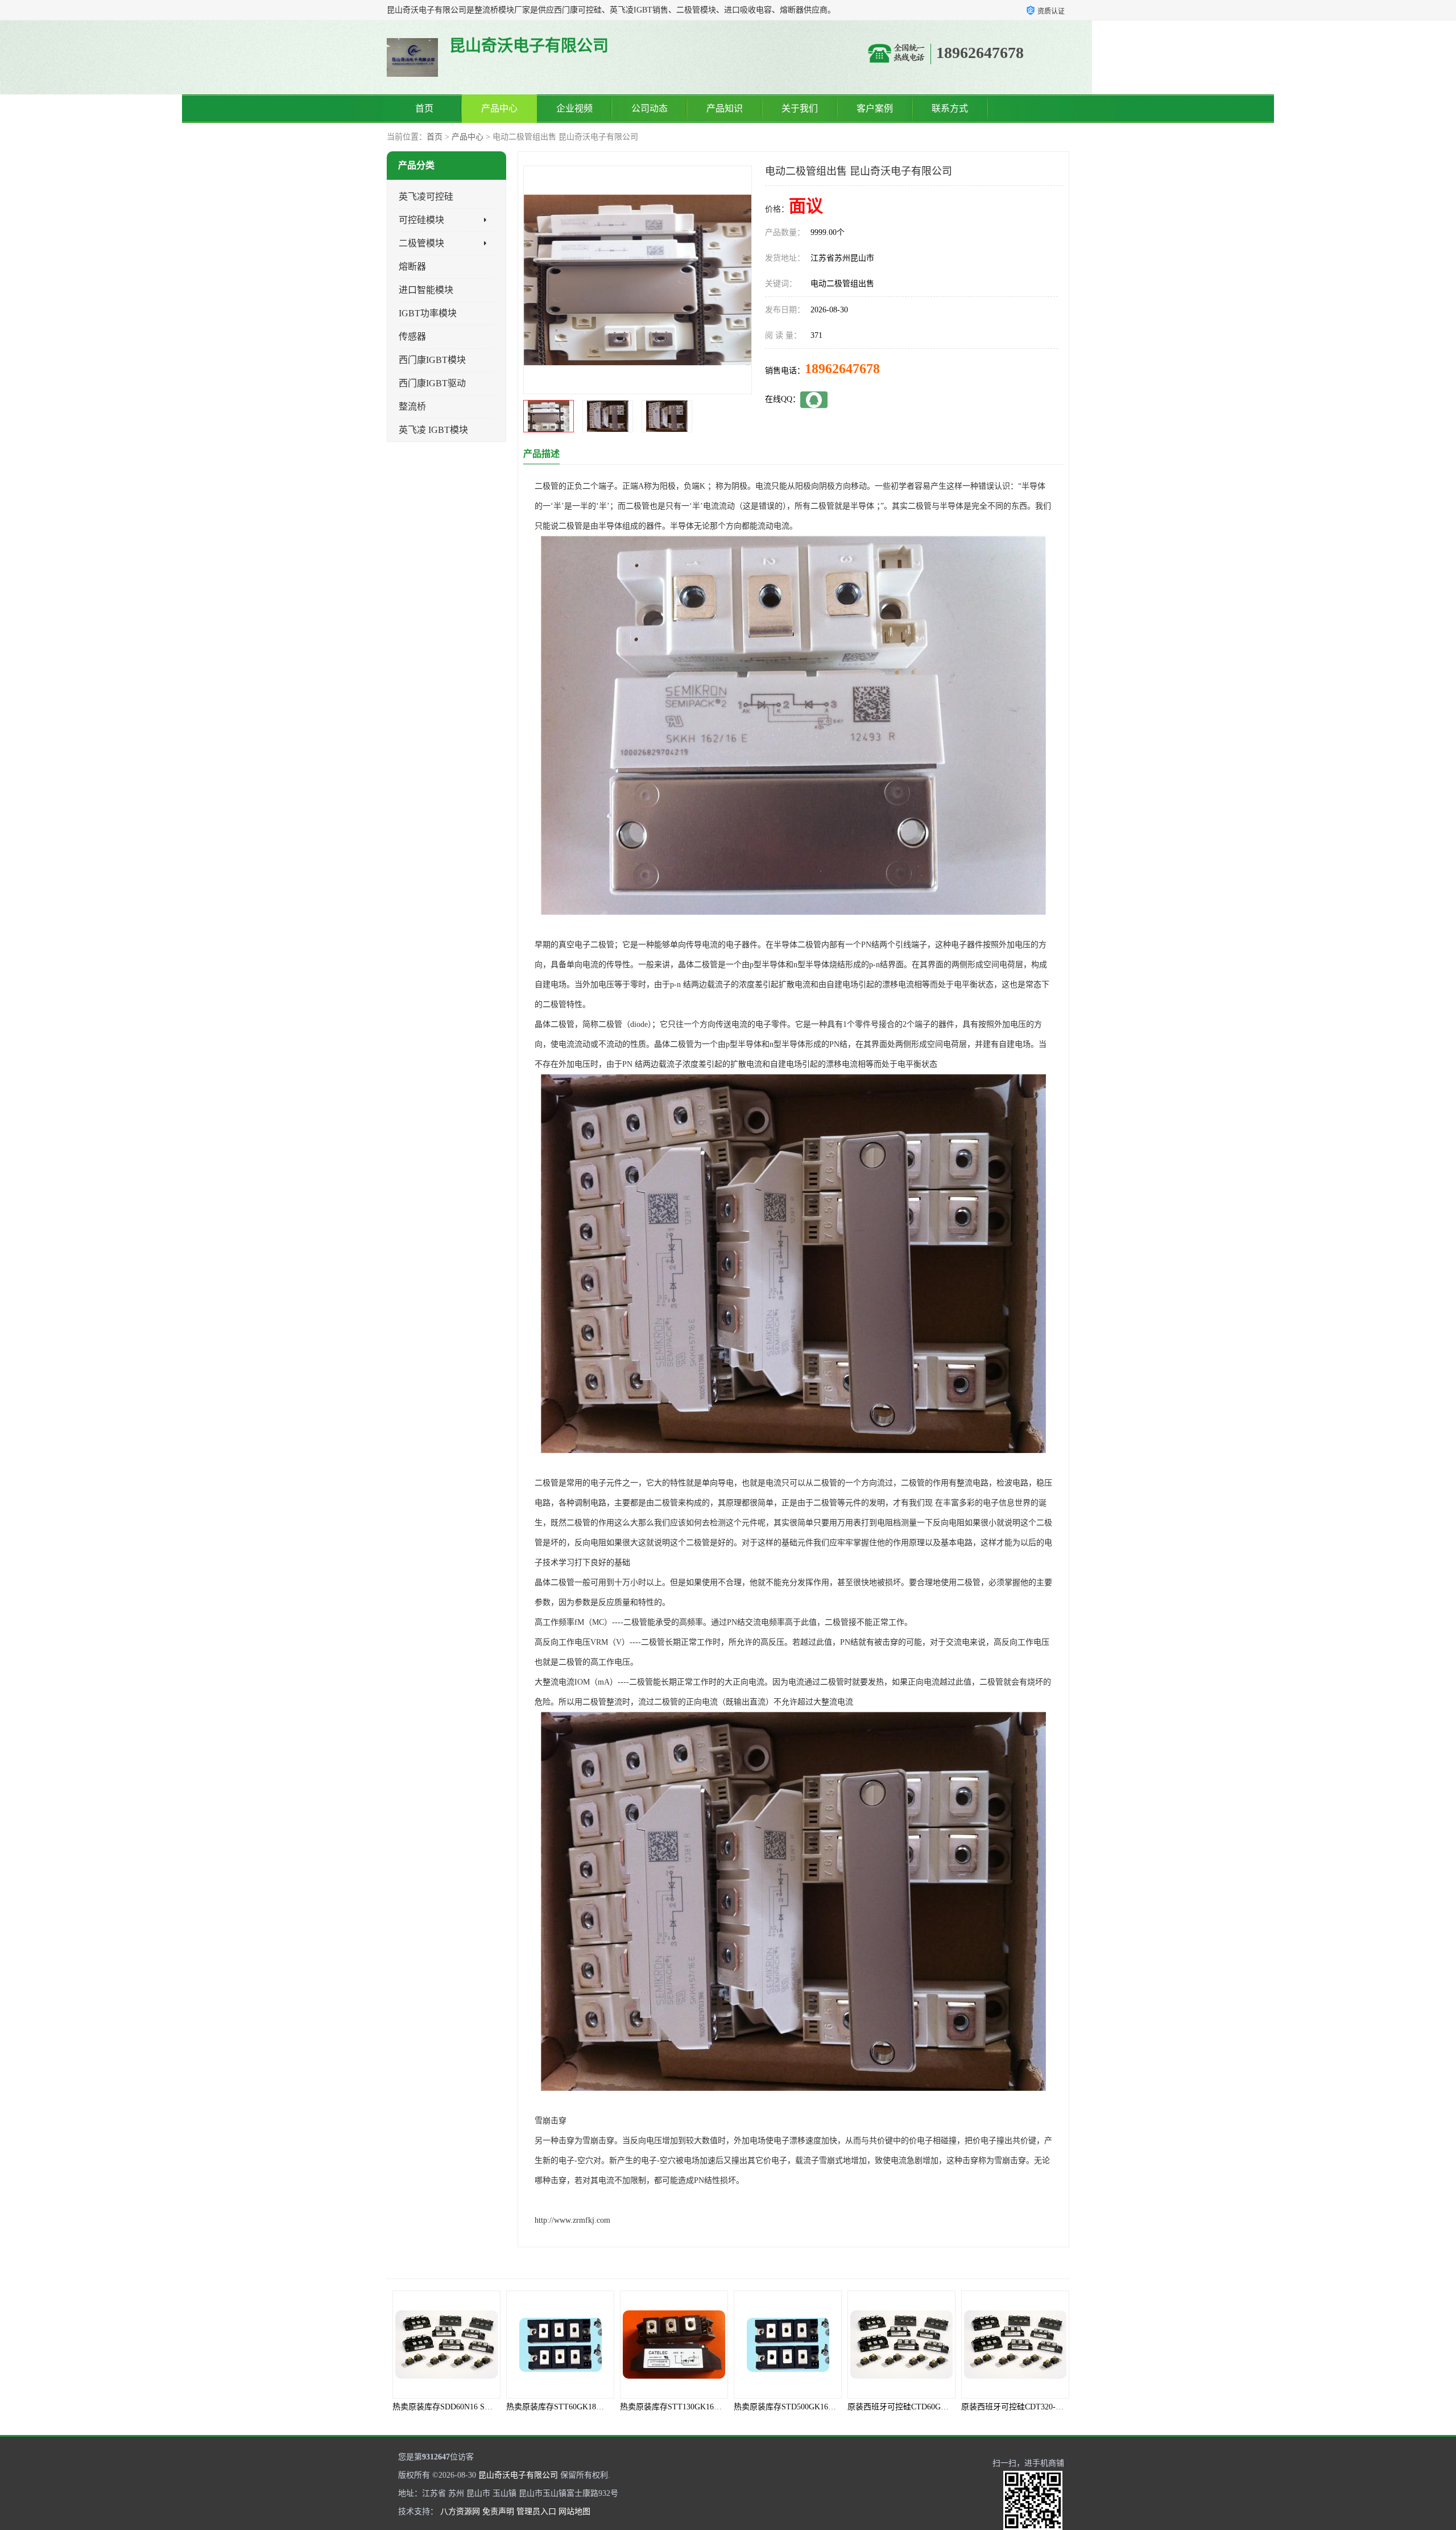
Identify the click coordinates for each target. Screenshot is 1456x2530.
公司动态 (650, 108)
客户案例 (875, 108)
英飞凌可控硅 (426, 197)
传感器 (412, 337)
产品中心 (499, 108)
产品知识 (725, 108)
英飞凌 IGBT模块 (433, 430)
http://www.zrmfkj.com (572, 2220)
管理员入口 (536, 2512)
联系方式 (950, 108)
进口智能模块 (426, 290)
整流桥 (412, 406)
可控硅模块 (421, 220)
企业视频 (574, 108)
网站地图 (574, 2512)
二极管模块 (421, 243)
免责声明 (498, 2512)
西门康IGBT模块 (432, 360)
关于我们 (800, 108)
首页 (424, 108)
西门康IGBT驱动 (432, 383)
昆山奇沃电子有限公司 (518, 2475)
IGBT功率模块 (428, 313)
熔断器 (412, 267)
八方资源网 (460, 2512)
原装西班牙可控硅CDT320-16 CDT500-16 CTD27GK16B (944, 2407)
